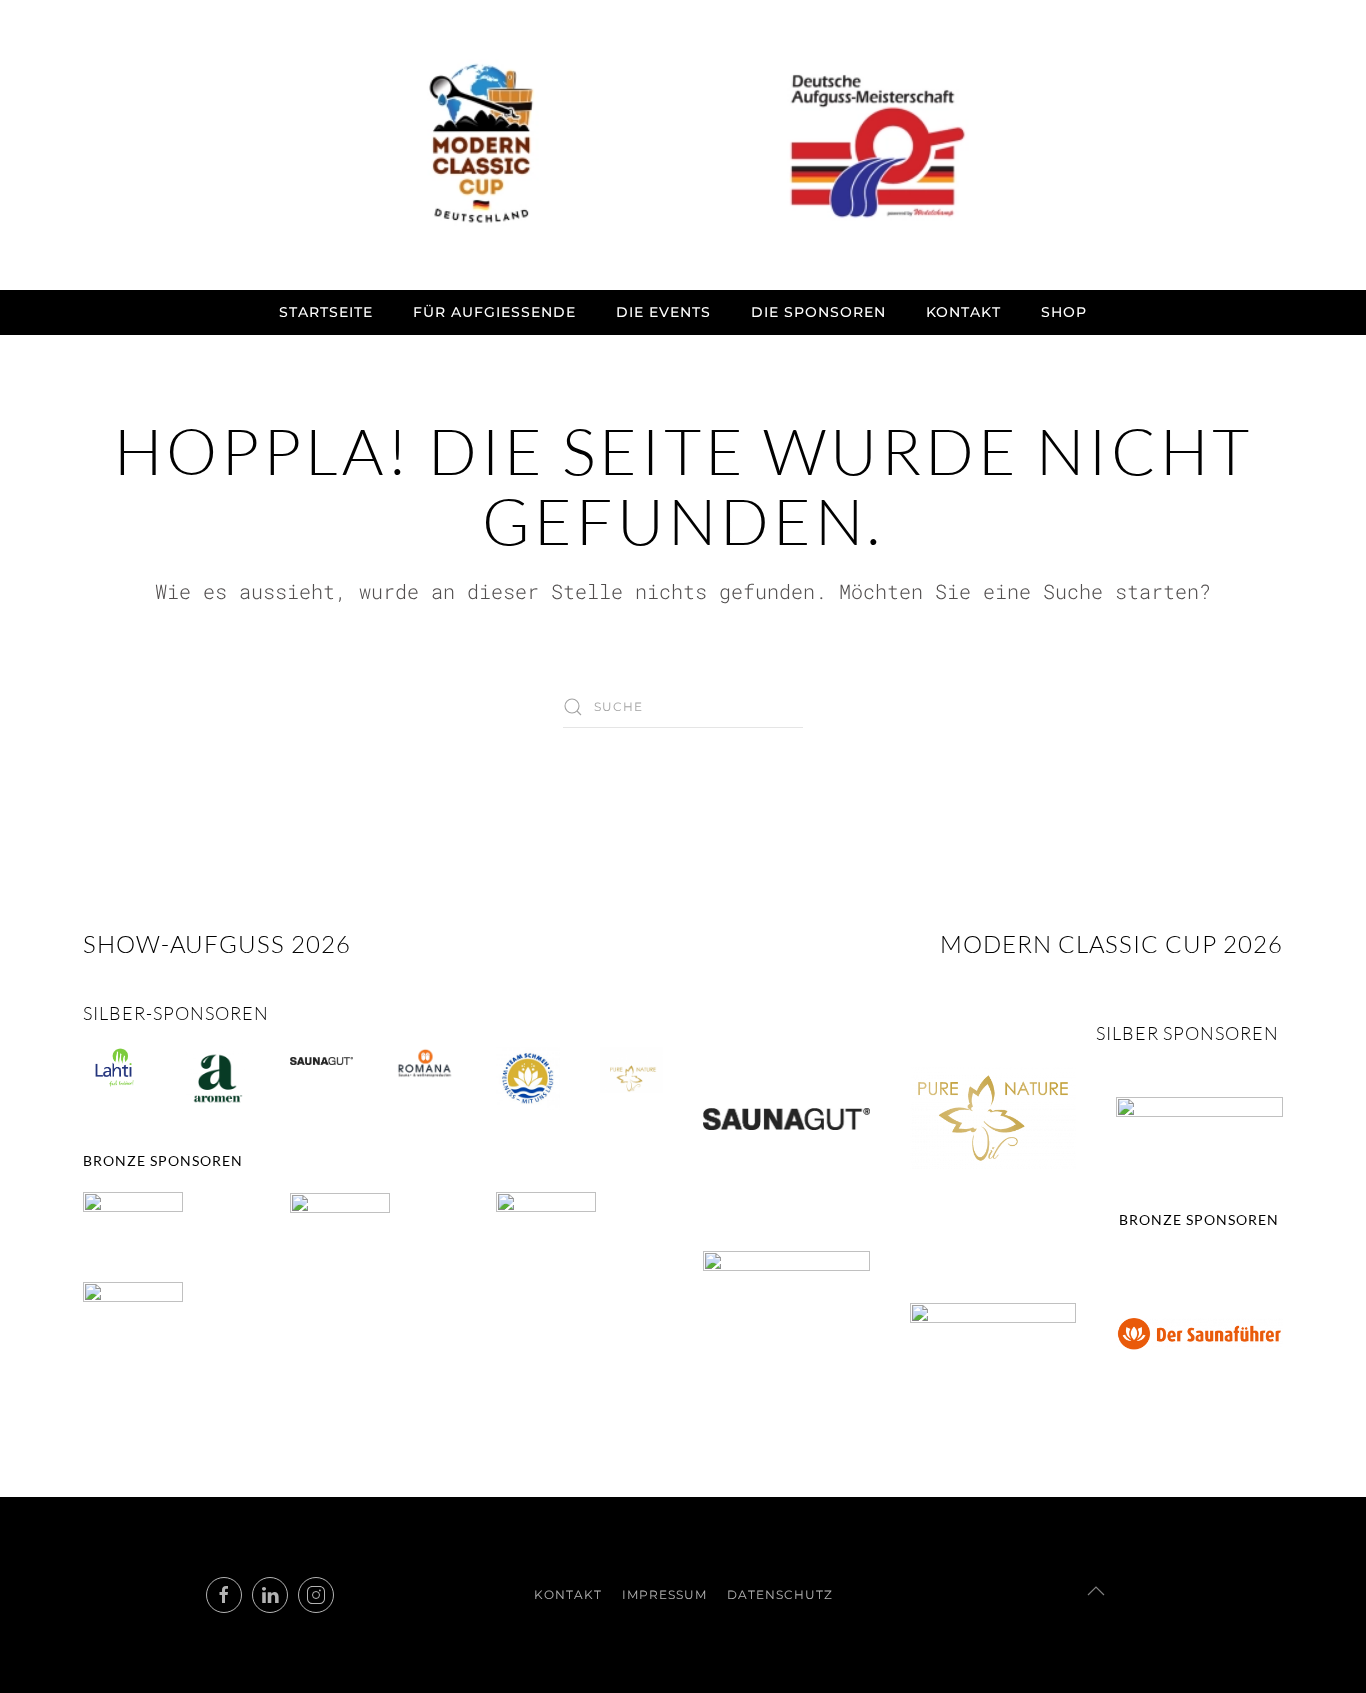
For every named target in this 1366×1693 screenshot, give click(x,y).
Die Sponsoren (818, 312)
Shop (1064, 312)
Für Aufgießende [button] (494, 312)
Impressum (664, 1594)
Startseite (326, 312)
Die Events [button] (663, 312)
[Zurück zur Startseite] (683, 145)
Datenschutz (780, 1594)
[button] (1096, 1591)
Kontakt (963, 312)
